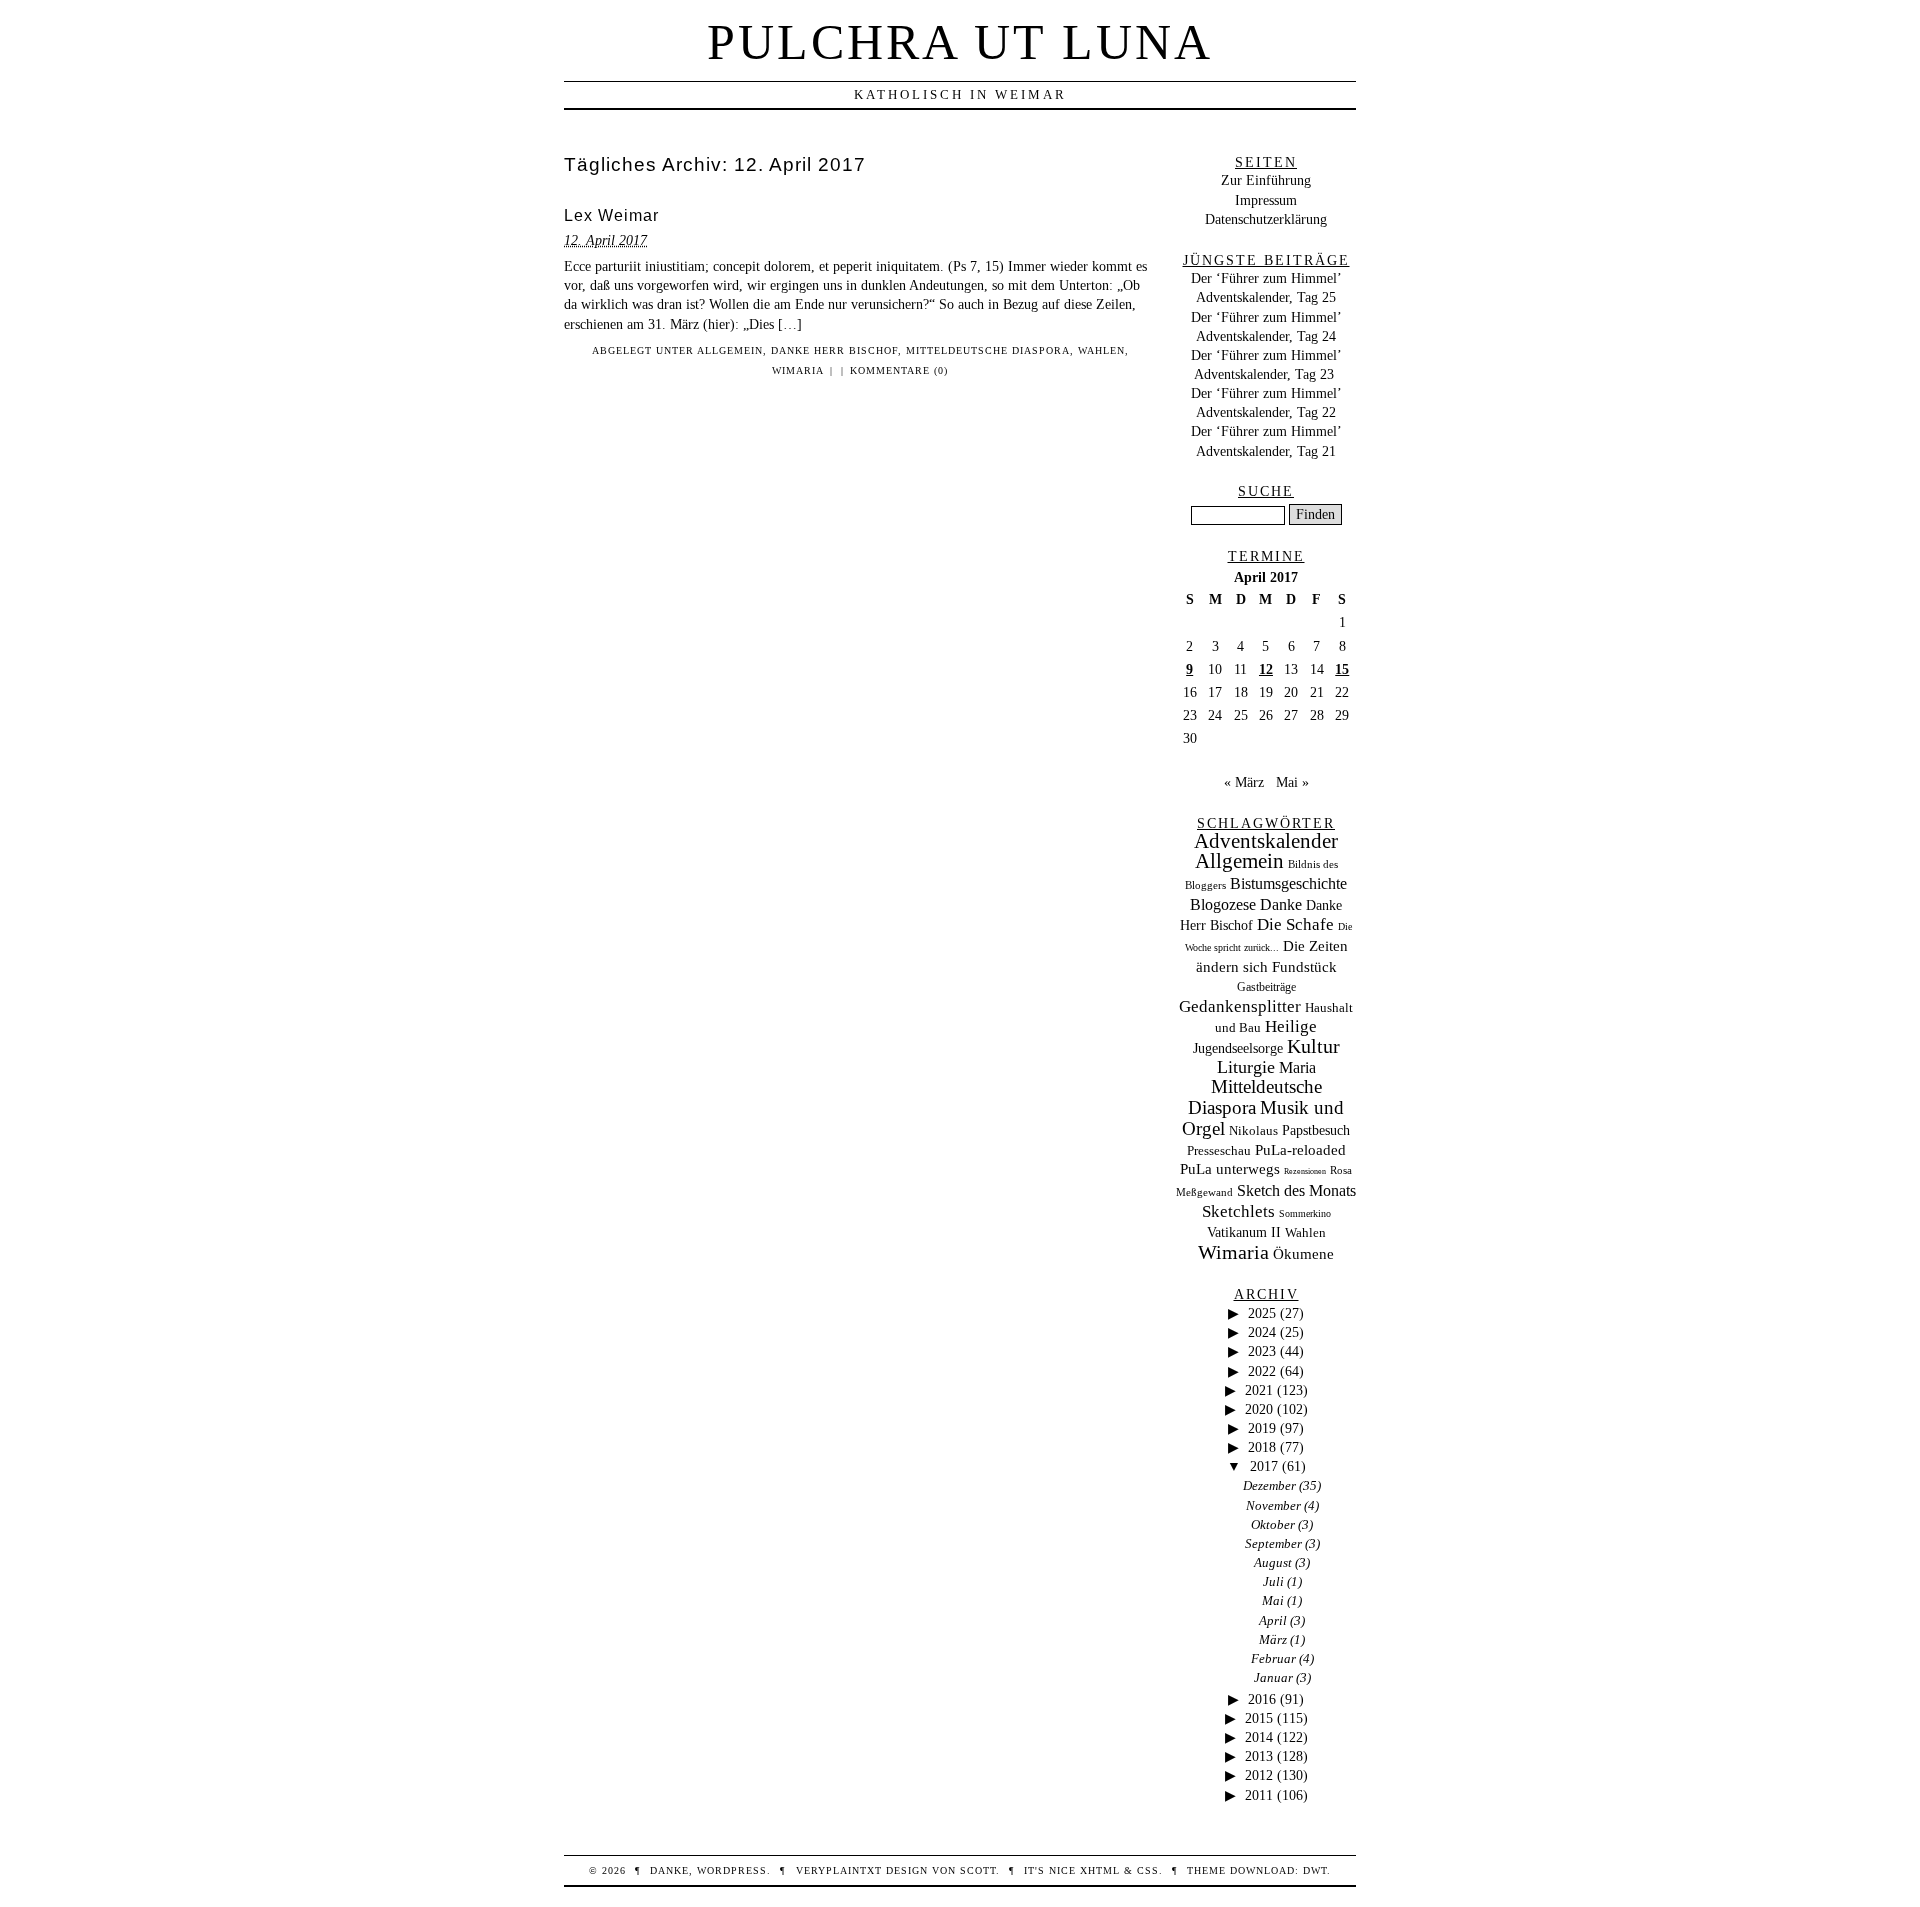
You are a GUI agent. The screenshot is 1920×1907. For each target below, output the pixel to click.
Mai (1273, 1600)
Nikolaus (1253, 1131)
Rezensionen (1305, 1171)
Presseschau (1219, 1150)
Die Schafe (1295, 924)
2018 (1262, 1447)
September (1273, 1543)
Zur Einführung (1266, 180)
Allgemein (730, 350)
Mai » (1292, 782)
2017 (1264, 1466)
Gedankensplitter (1240, 1006)
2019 (1262, 1428)
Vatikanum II (1244, 1232)
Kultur (1313, 1046)
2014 (1259, 1737)
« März (1244, 782)
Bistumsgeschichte (1288, 883)
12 (1266, 669)
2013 (1259, 1756)
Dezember (1269, 1485)
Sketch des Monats (1296, 1190)
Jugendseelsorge (1238, 1048)
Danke (1281, 904)
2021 (1259, 1390)
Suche (1266, 491)
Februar (1273, 1658)
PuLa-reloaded (1300, 1150)
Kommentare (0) (899, 370)
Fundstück (1304, 967)
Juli (1273, 1581)
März (1273, 1639)
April (1273, 1620)
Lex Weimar (611, 215)
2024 (1262, 1332)
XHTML (1100, 1870)
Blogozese (1223, 904)
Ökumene (1303, 1253)
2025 (1262, 1313)
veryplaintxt (839, 1870)
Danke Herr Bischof (834, 350)
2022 (1262, 1371)
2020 (1259, 1409)
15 (1342, 669)
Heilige (1291, 1026)
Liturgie (1246, 1067)
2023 (1262, 1351)
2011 (1259, 1795)
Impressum (1266, 200)
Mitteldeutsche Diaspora (988, 350)
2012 (1259, 1775)
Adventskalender (1266, 841)
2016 (1262, 1699)
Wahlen (1101, 350)
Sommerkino (1305, 1213)
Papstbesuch (1316, 1130)
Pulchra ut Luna (960, 42)
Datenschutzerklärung (1266, 219)
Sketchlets (1238, 1211)
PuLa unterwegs (1230, 1169)
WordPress (732, 1870)
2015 (1259, 1718)
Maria (1297, 1067)
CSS (1148, 1870)
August (1273, 1562)
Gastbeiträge (1266, 987)
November (1273, 1505)
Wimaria (798, 370)
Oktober (1273, 1524)
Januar (1273, 1677)
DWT (1315, 1870)
